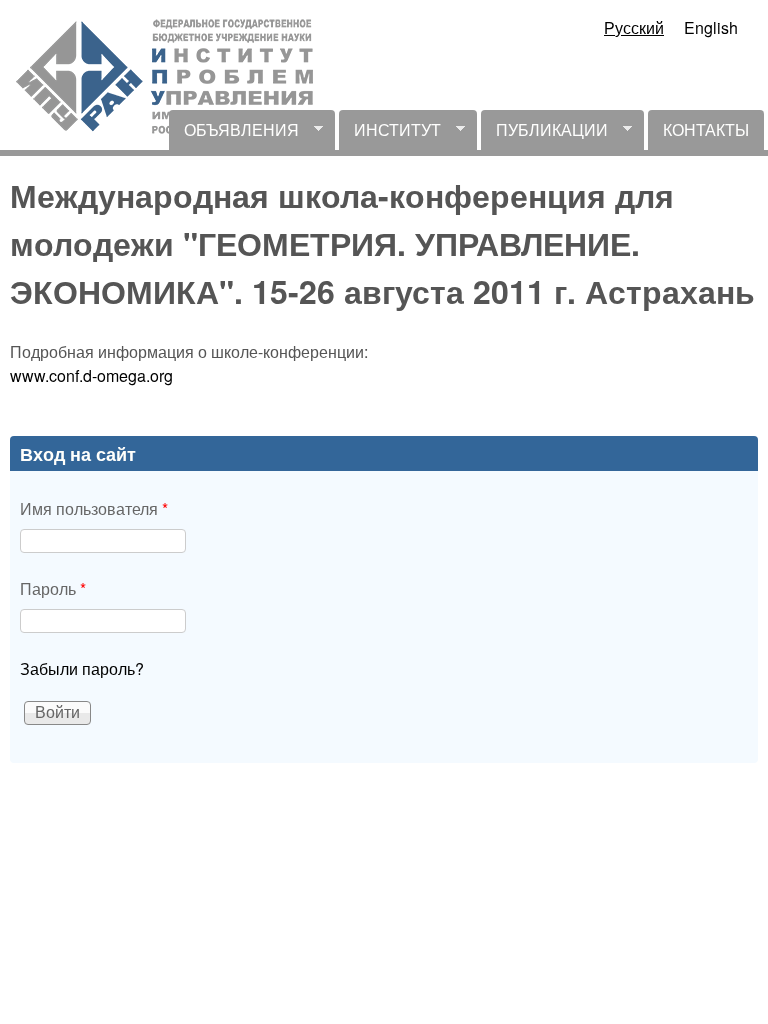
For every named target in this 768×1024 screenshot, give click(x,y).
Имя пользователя (94, 508)
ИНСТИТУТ (390, 134)
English (711, 27)
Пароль (53, 588)
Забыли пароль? (82, 668)
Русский (634, 27)
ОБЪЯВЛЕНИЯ (234, 134)
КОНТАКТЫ (706, 129)
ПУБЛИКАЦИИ (544, 134)
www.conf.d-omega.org (91, 375)
